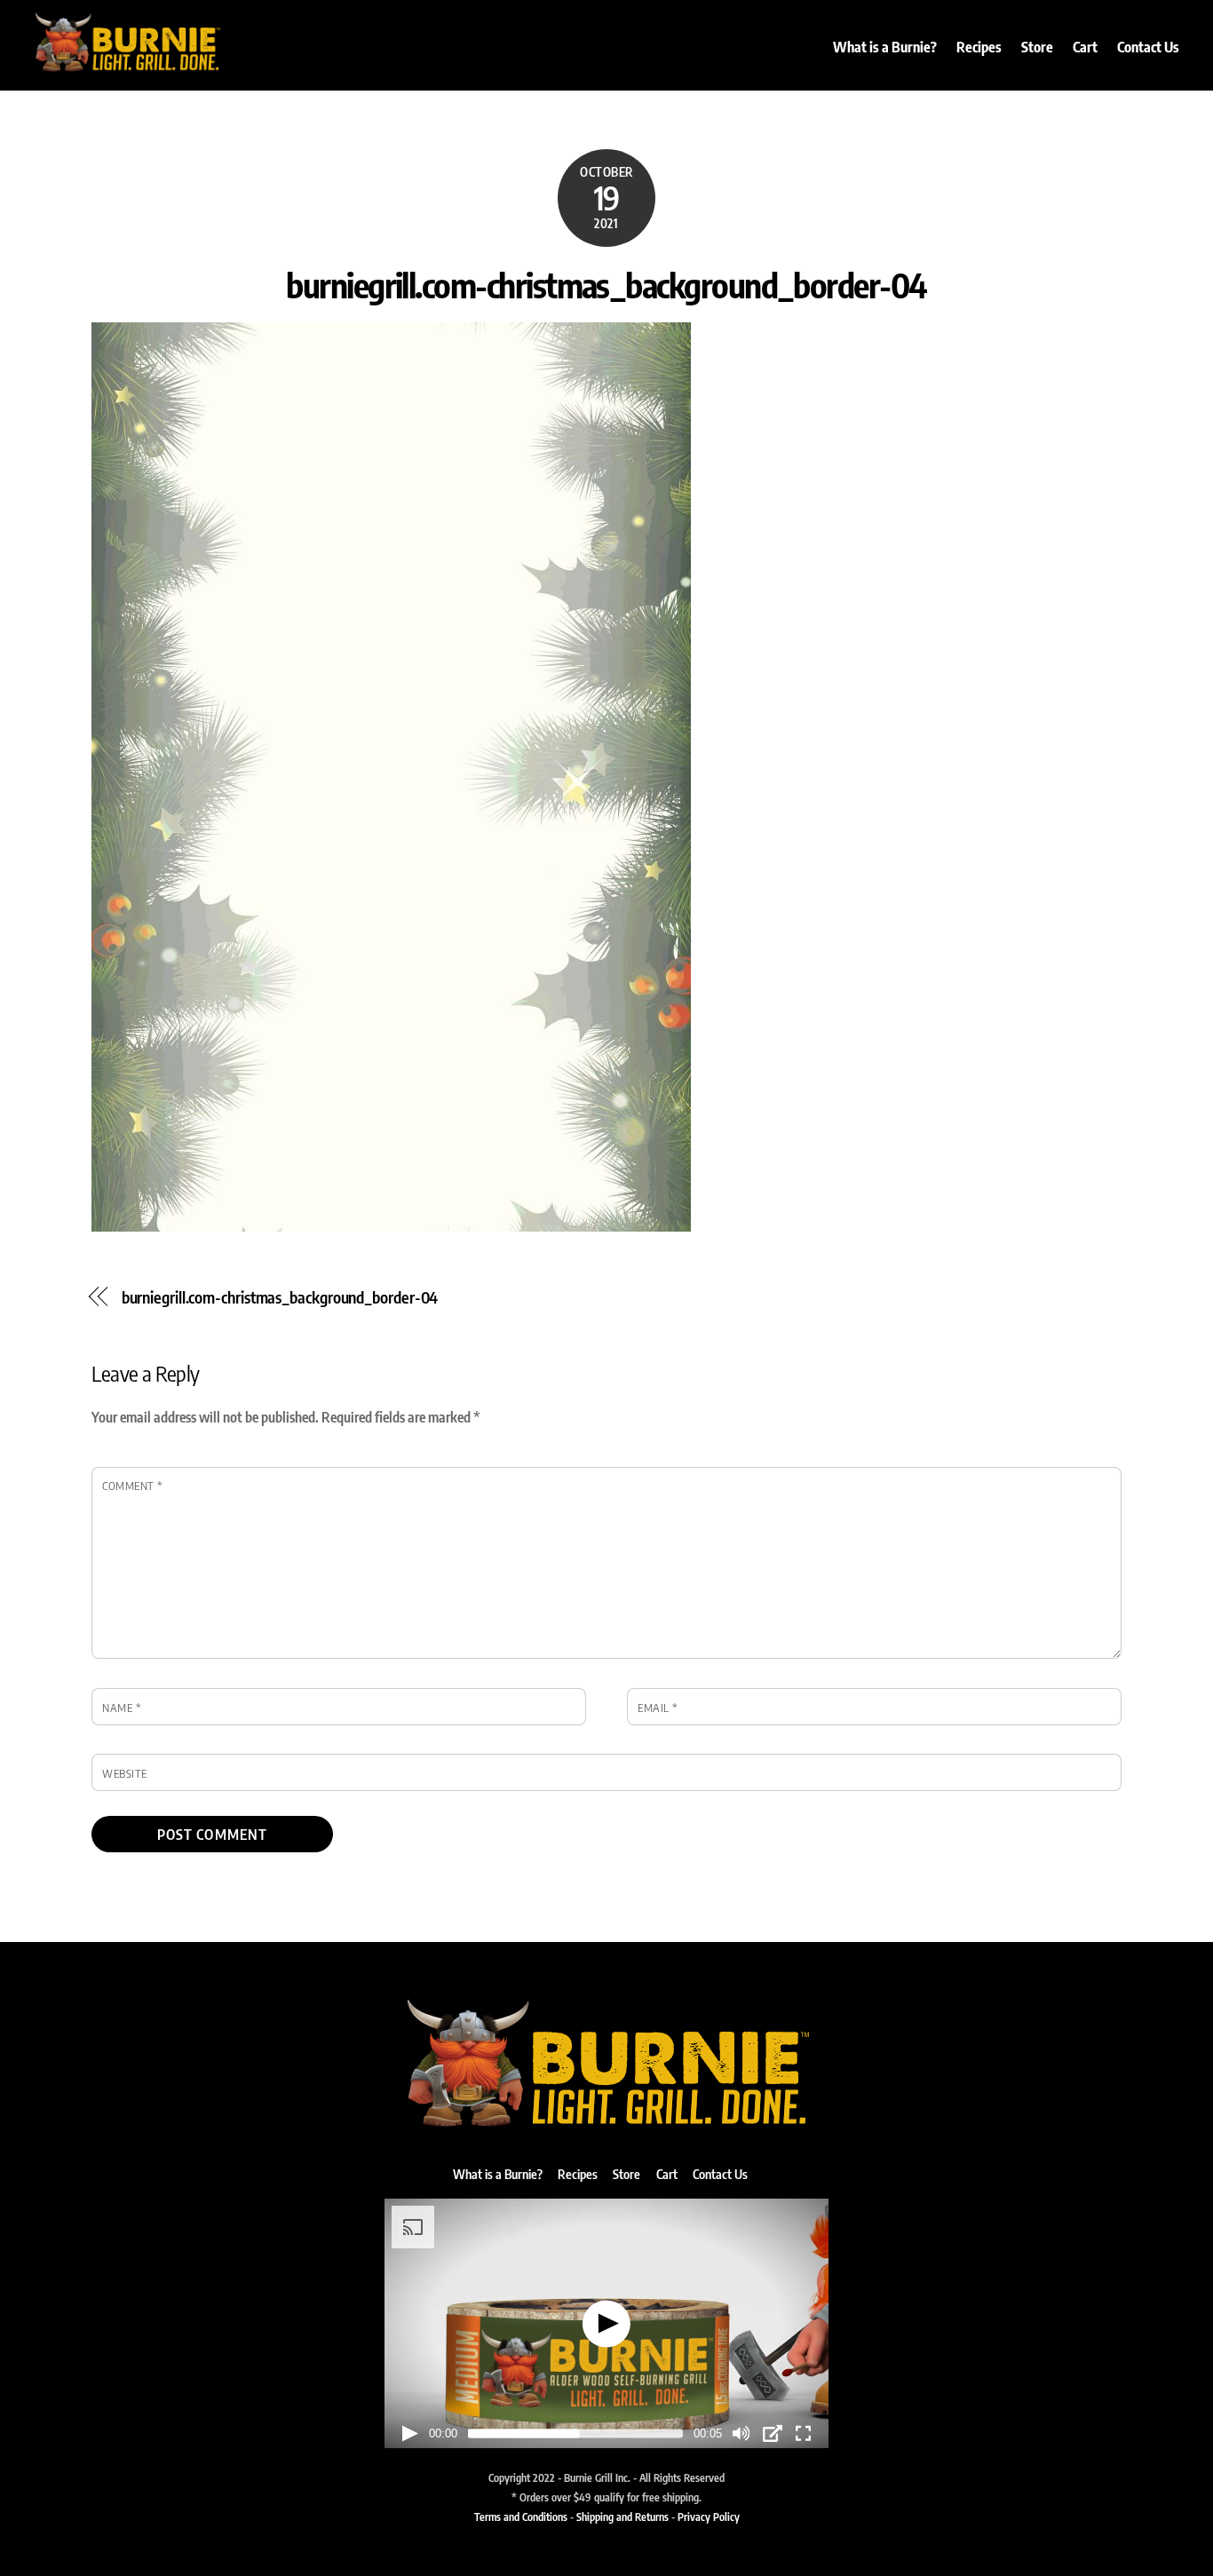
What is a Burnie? (885, 47)
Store (1037, 47)
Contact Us (1148, 47)
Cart (1085, 47)
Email (658, 1708)
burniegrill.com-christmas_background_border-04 (606, 284)
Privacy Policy (709, 2517)
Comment (133, 1486)
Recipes (979, 47)
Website (125, 1773)
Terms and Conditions (521, 2517)
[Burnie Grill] (127, 66)
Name (122, 1708)
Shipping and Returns (622, 2517)
